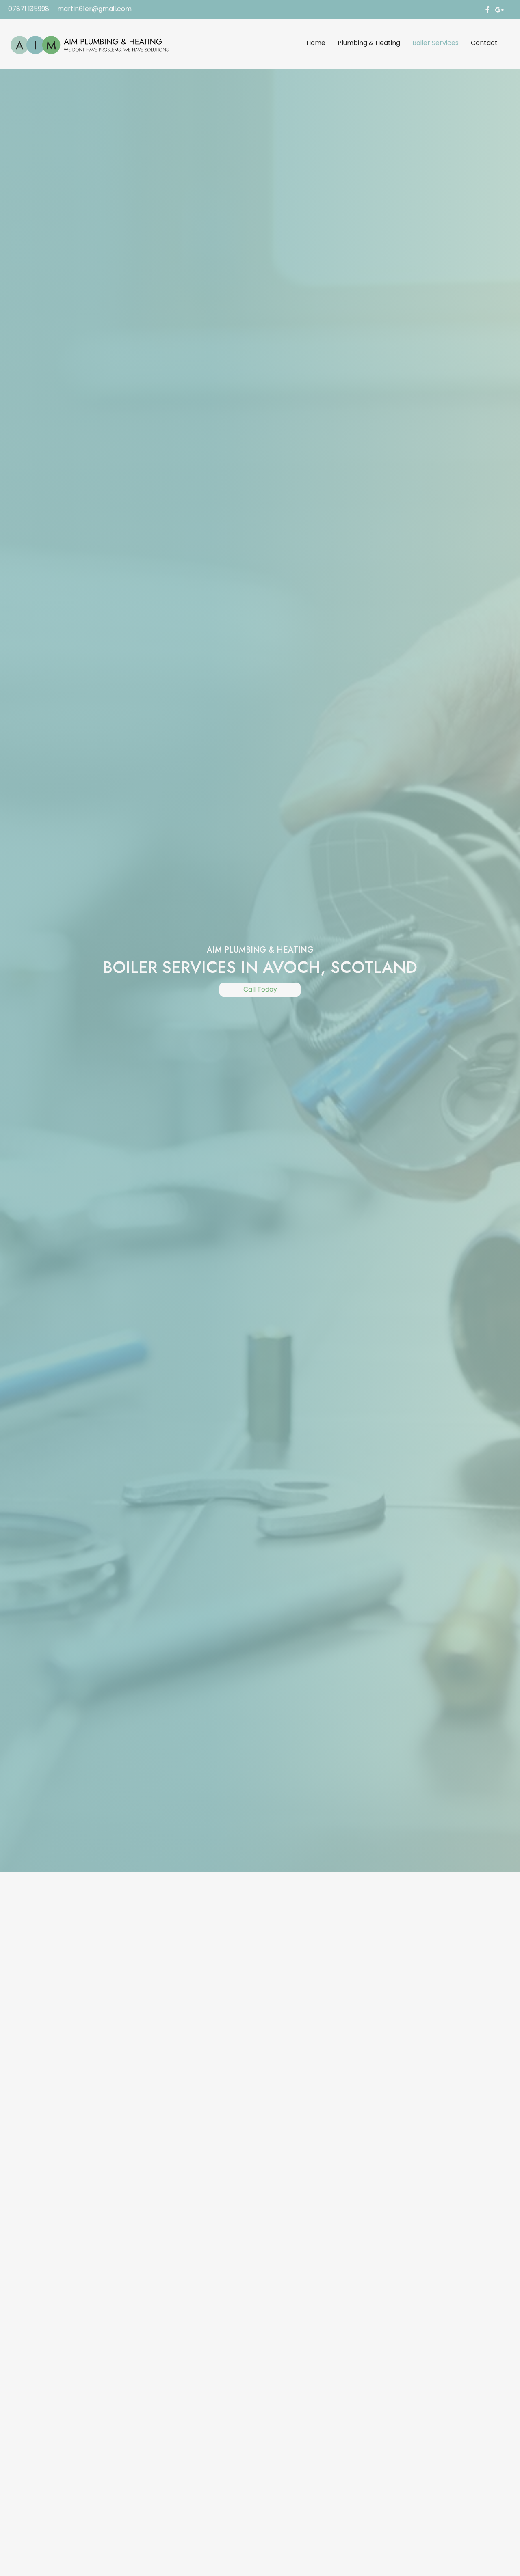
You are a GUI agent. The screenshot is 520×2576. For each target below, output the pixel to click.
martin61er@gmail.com (94, 9)
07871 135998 (29, 9)
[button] (260, 990)
